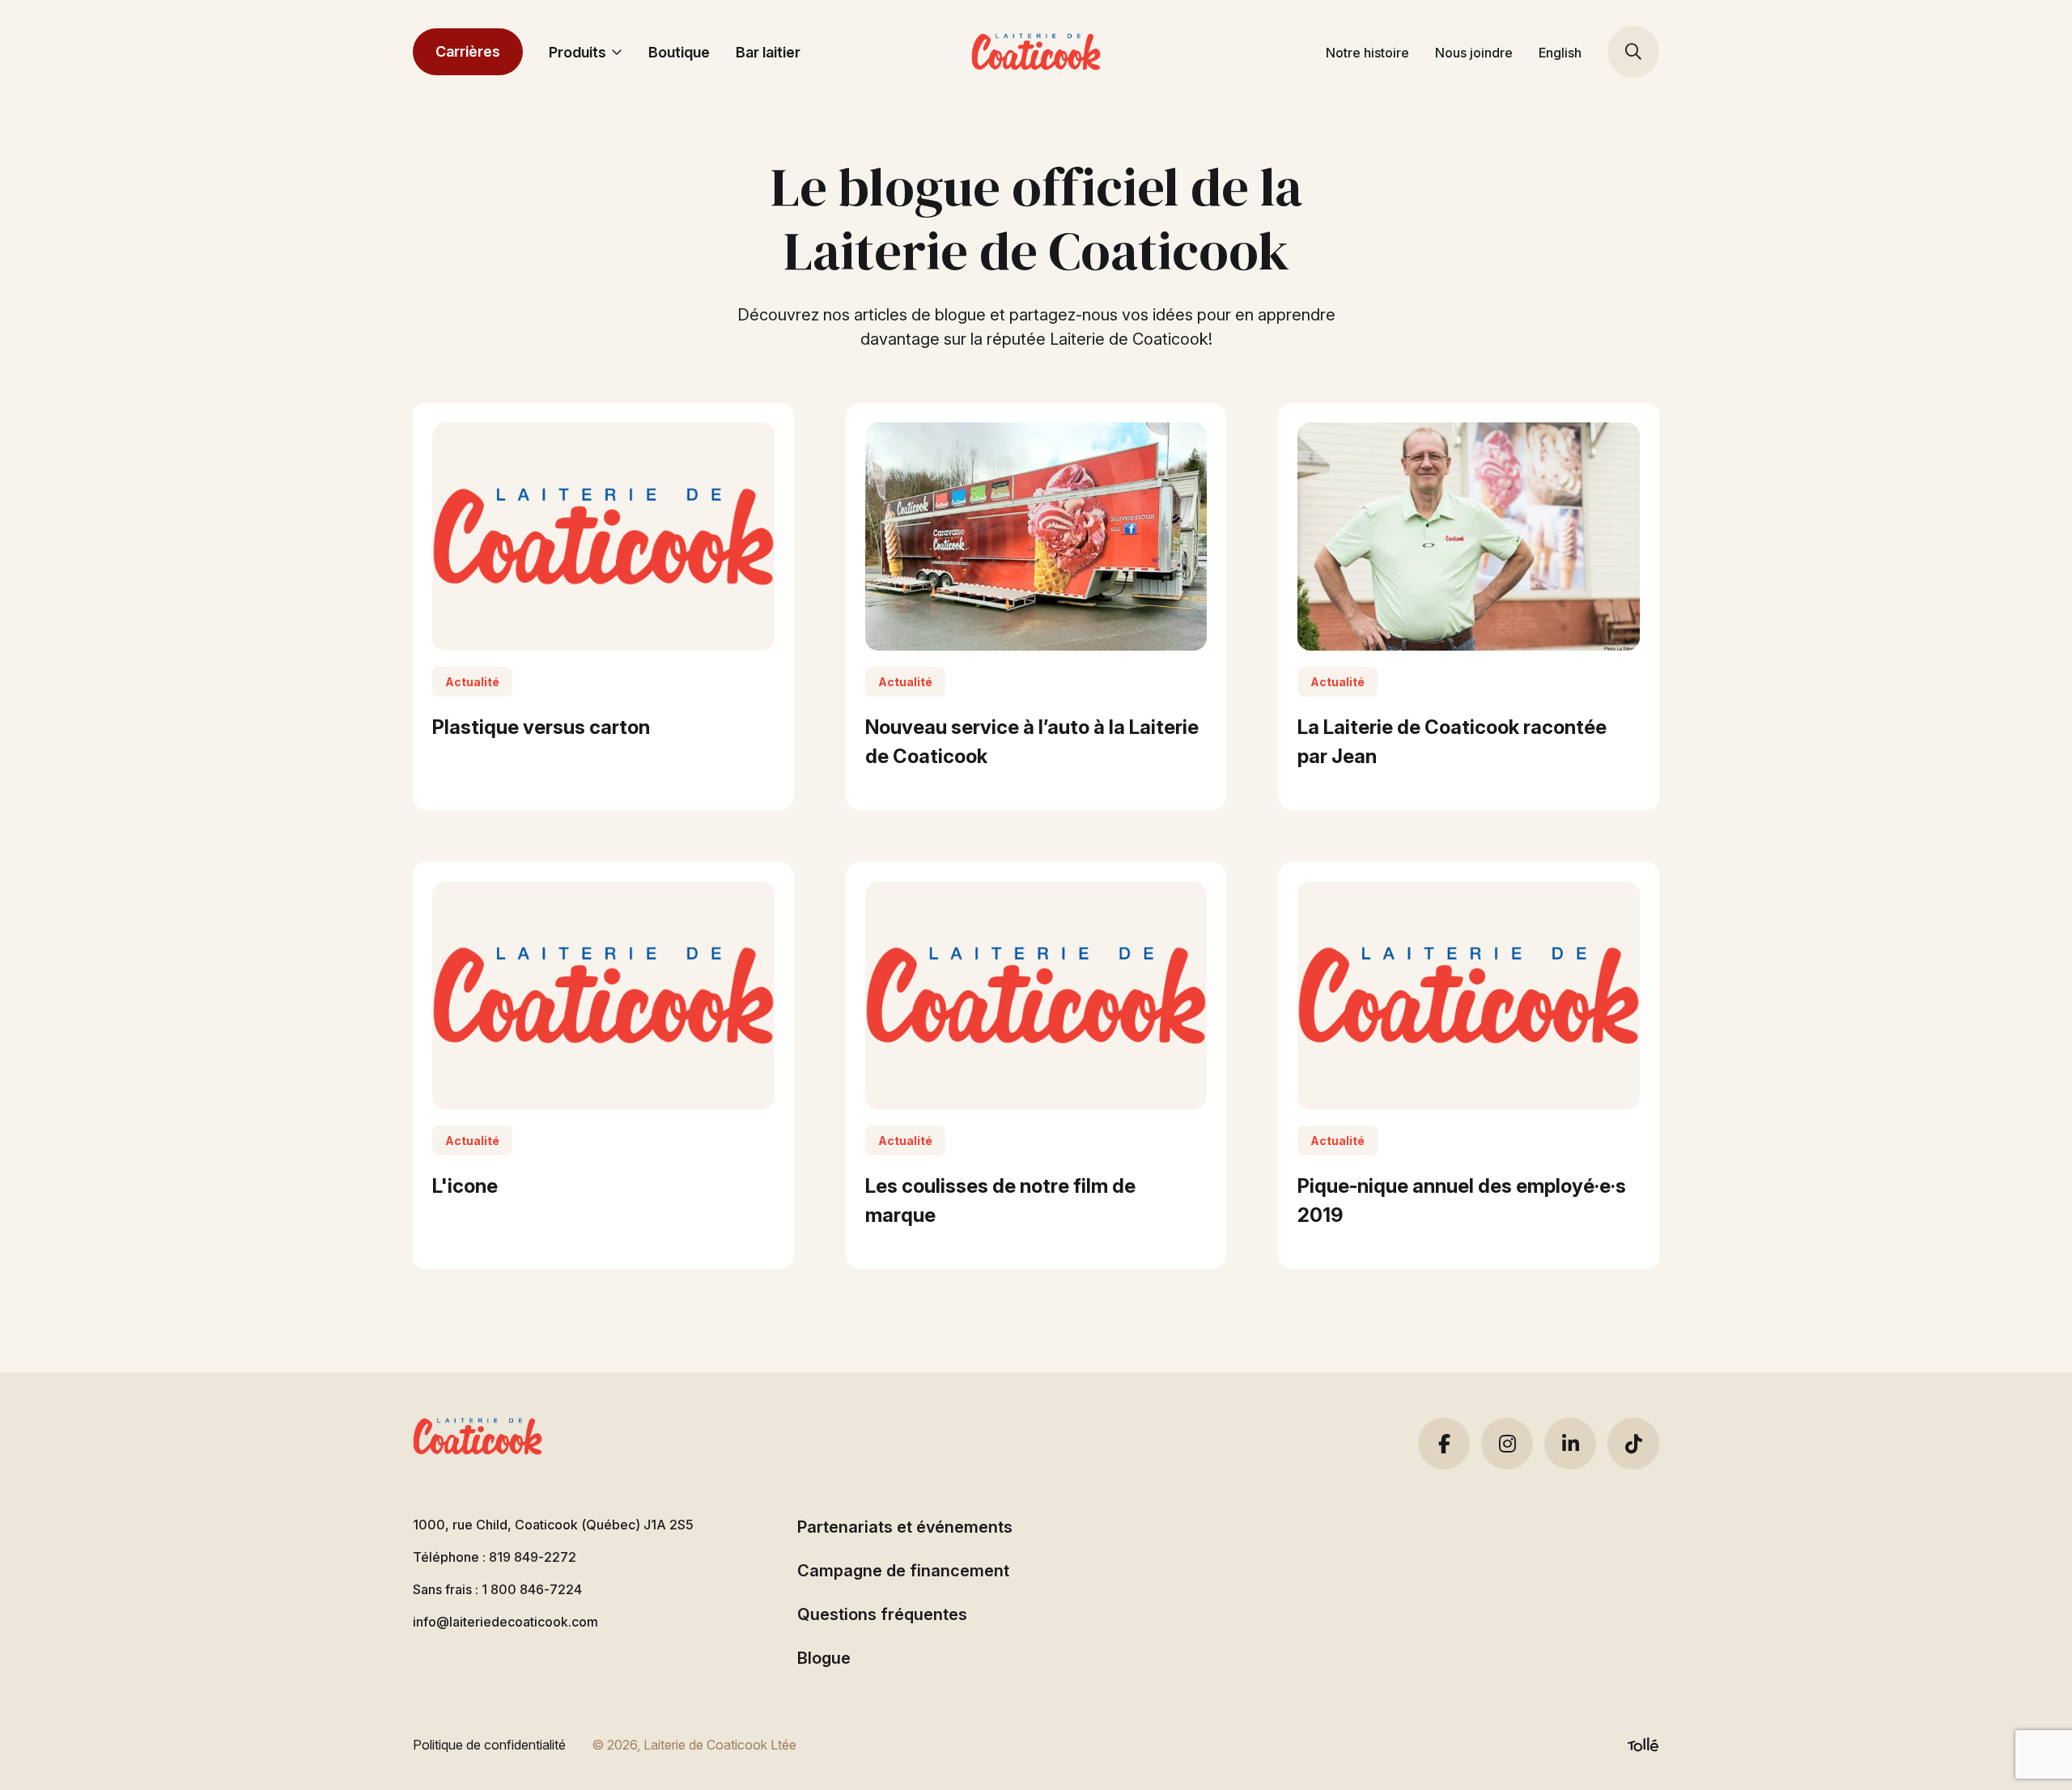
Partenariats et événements (905, 1527)
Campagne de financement (903, 1571)
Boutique (679, 52)
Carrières (468, 51)
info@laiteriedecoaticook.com (505, 1622)
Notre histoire (1367, 53)
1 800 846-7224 (532, 1589)
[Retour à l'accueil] (1036, 52)
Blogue (824, 1658)
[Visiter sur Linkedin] (1570, 1444)
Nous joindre (1474, 53)
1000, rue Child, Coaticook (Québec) (553, 1525)
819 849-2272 (533, 1557)
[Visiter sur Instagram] (1507, 1444)
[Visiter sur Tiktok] (1633, 1444)
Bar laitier (768, 52)
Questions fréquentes (882, 1614)
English (1560, 53)
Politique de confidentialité (489, 1745)
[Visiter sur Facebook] (1444, 1444)
